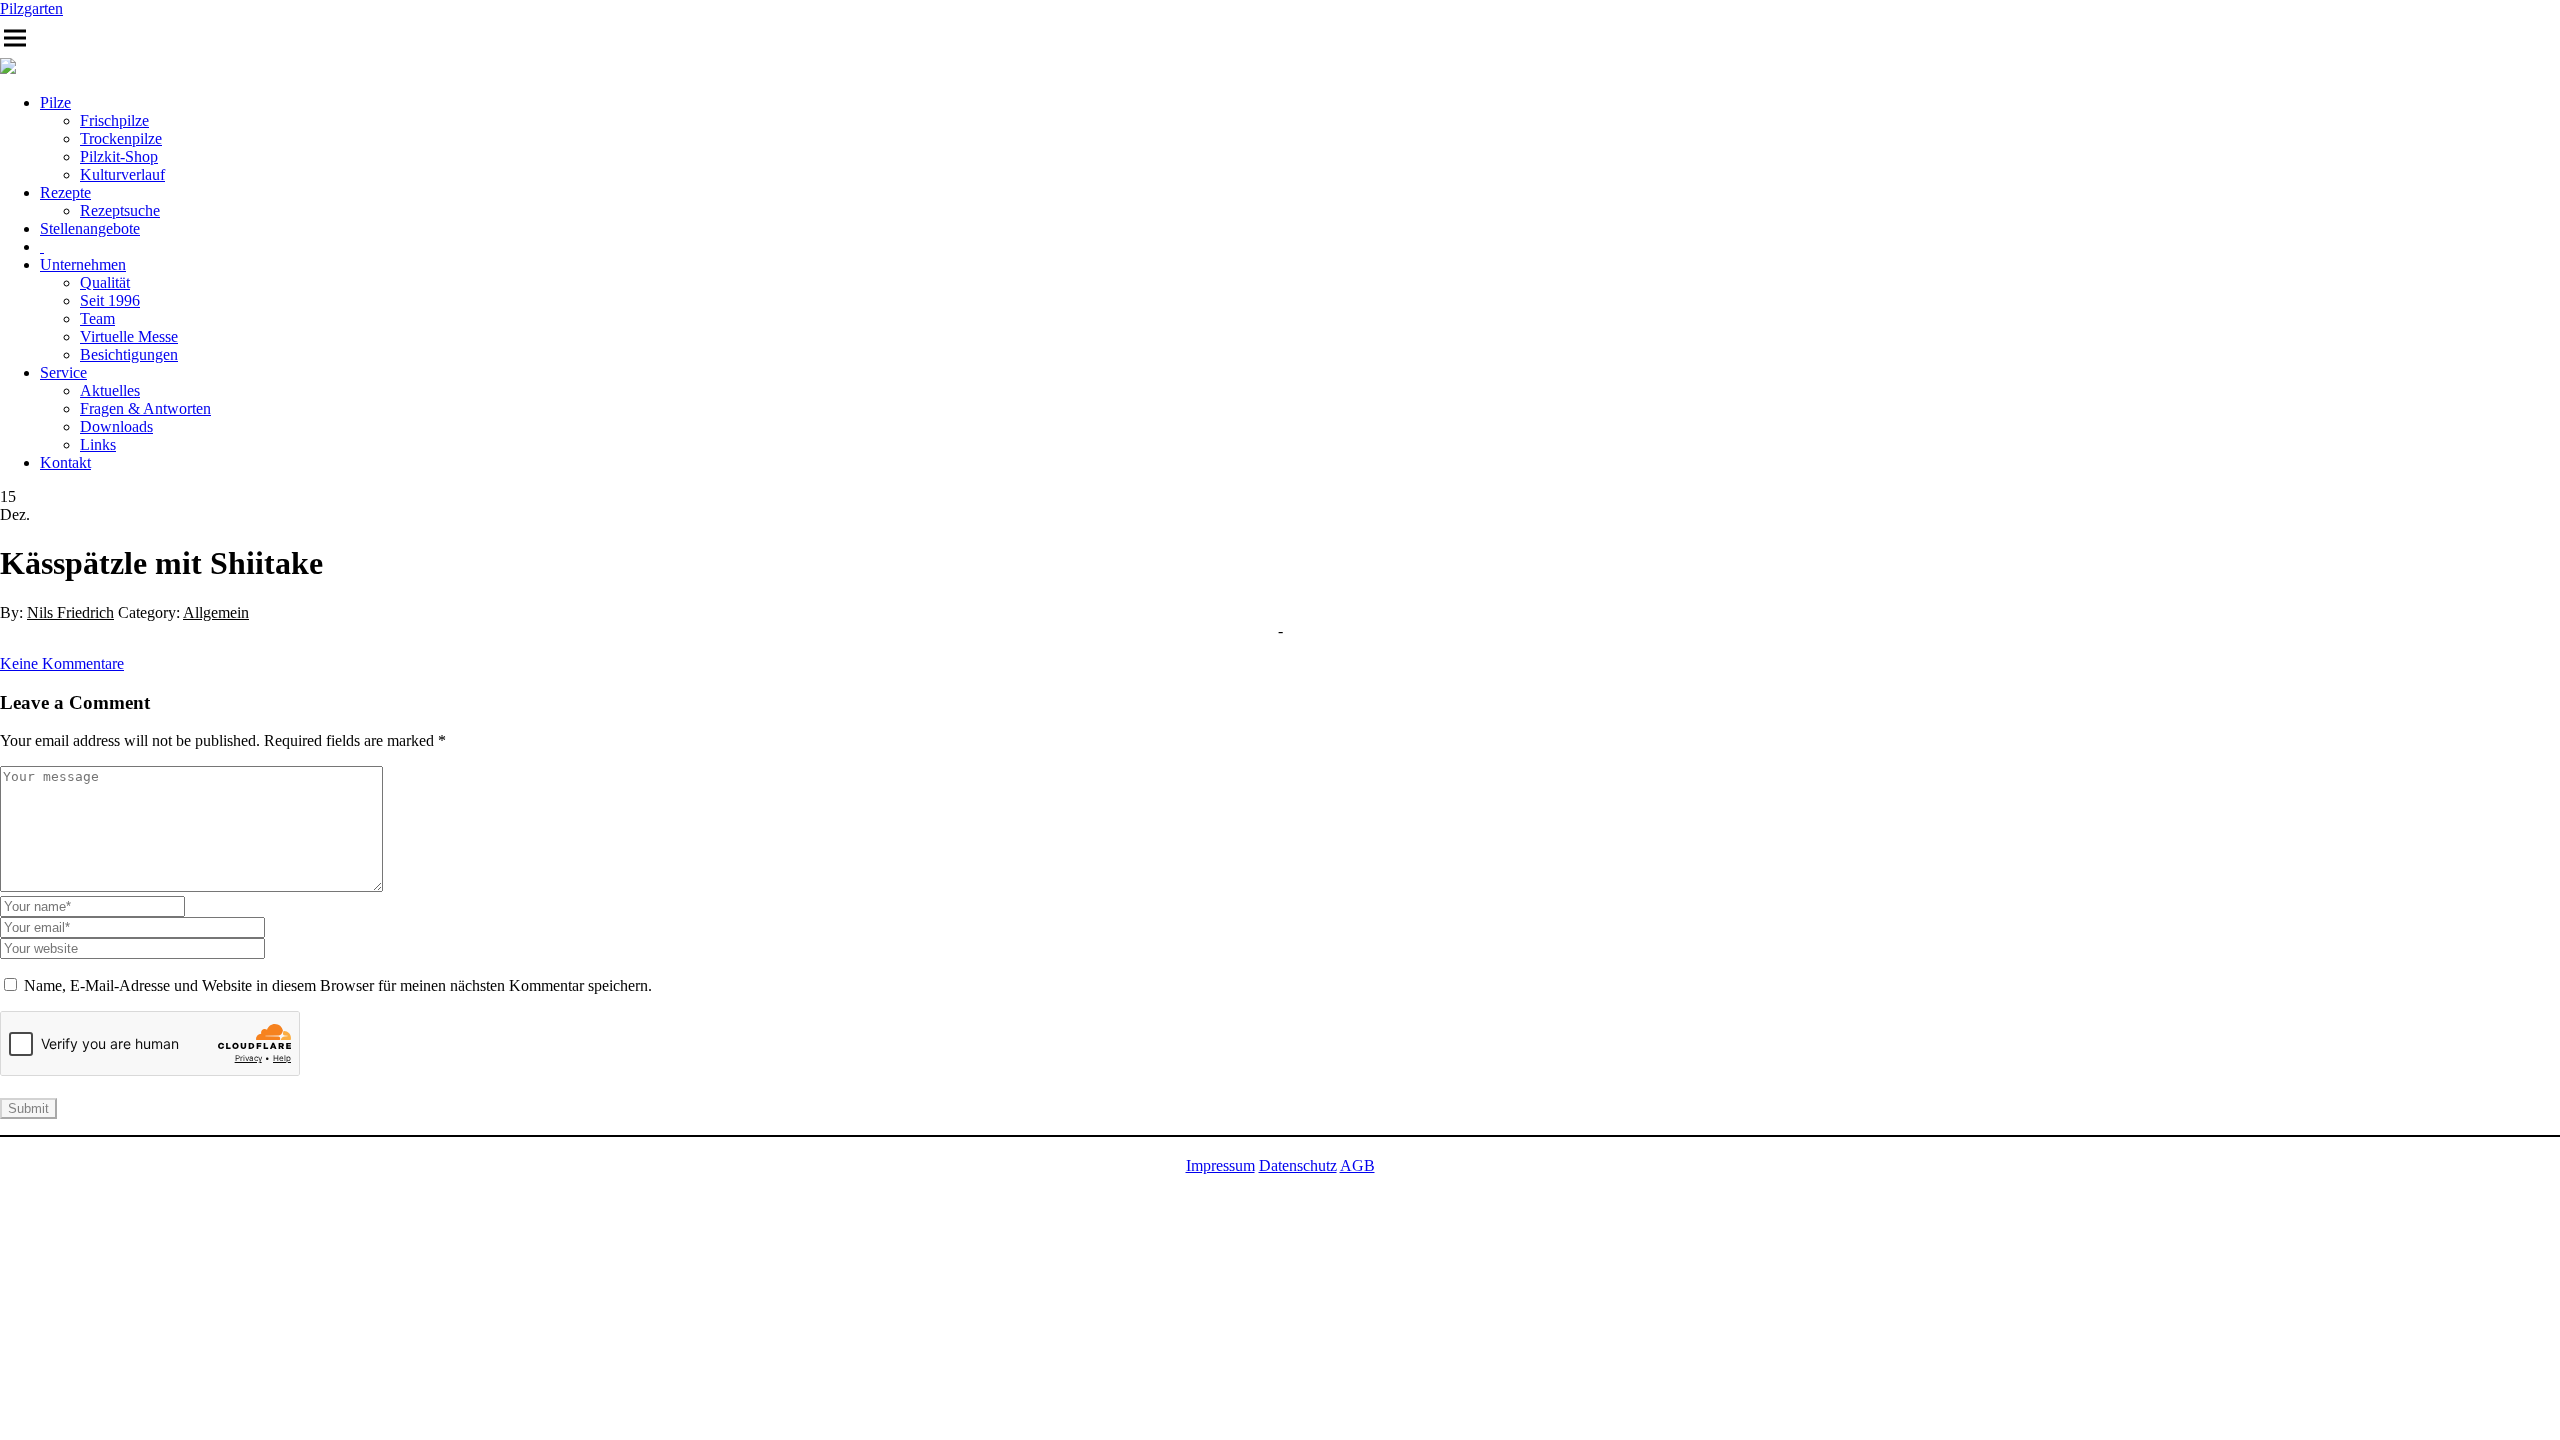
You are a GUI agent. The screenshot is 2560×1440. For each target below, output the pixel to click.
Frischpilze (114, 120)
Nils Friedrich (70, 612)
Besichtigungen (129, 354)
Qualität (105, 282)
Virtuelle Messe (129, 336)
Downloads (116, 426)
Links (98, 444)
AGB (1357, 1165)
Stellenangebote (90, 228)
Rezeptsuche (120, 210)
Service (63, 372)
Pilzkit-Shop (119, 156)
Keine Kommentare (62, 663)
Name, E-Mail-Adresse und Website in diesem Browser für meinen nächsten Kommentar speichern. (338, 985)
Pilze (55, 102)
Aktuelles (110, 390)
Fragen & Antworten (145, 408)
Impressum (1220, 1165)
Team (97, 318)
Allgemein (216, 612)
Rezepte (65, 192)
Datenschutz (1298, 1165)
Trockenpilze (121, 138)
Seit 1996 (110, 300)
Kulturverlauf (122, 174)
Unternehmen (83, 264)
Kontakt (65, 462)
